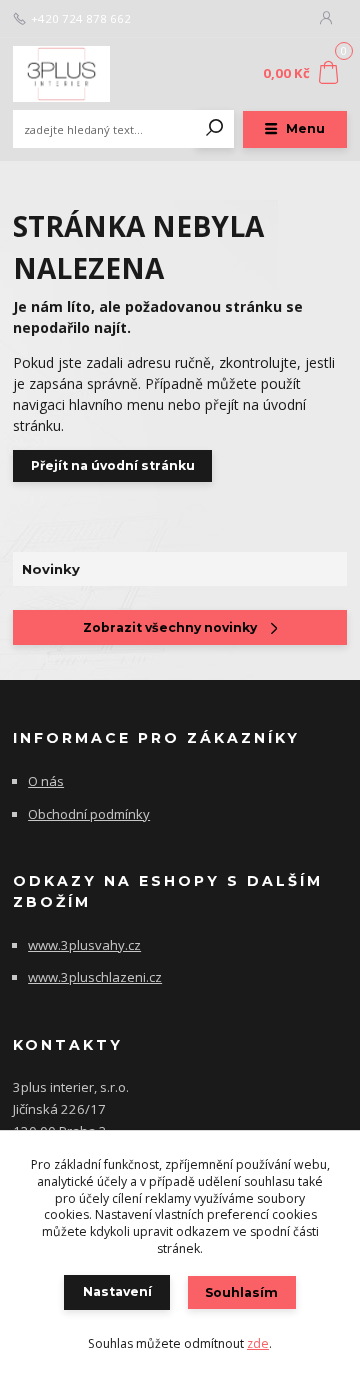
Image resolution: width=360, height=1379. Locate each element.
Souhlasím (241, 1292)
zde (258, 1343)
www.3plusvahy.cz (84, 945)
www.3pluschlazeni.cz (95, 977)
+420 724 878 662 (81, 19)
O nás (46, 781)
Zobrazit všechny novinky (170, 627)
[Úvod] (75, 74)
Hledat (215, 129)
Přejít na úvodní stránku (113, 465)
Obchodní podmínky (89, 814)
